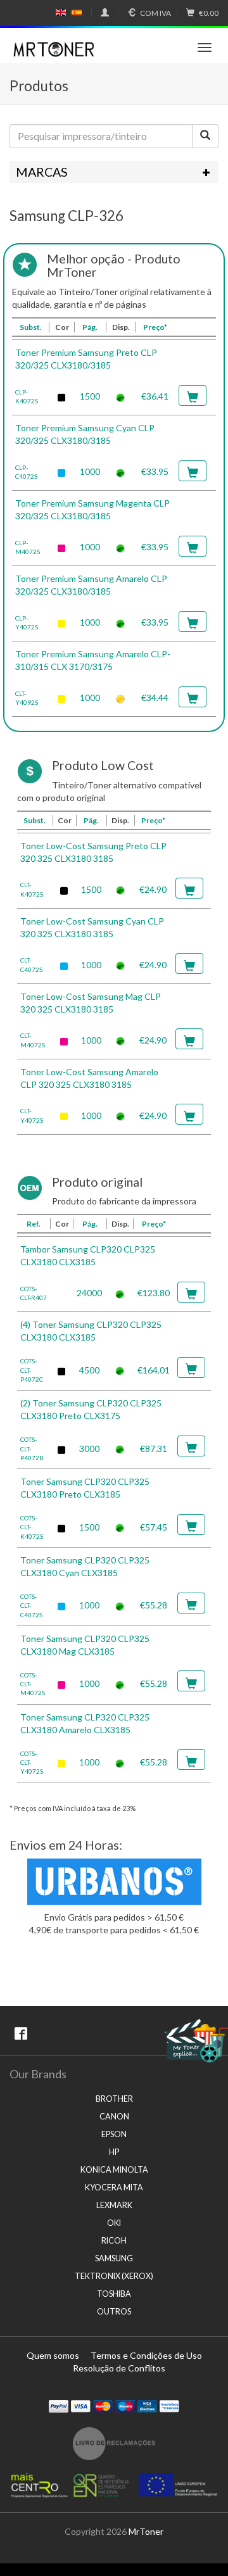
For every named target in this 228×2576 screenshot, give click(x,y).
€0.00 (209, 13)
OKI (114, 2223)
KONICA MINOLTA (114, 2170)
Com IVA (155, 13)
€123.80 (154, 1293)
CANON (114, 2117)
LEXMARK (114, 2205)
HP (114, 2152)
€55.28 (154, 1605)
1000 (90, 471)
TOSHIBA (114, 2294)
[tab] (114, 172)
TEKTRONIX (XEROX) (114, 2276)
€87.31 (154, 1449)
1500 (90, 396)
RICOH (114, 2241)
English (61, 13)
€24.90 (153, 889)
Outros (114, 2312)
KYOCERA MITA (114, 2188)
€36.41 (155, 396)
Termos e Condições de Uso (146, 2355)
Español (77, 13)
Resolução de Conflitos (119, 2368)
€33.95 (155, 471)
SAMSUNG (114, 2258)
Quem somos (53, 2355)
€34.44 (155, 698)
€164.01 (154, 1370)
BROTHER (114, 2099)
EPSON (114, 2134)
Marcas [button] (42, 172)
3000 (89, 1449)
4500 (89, 1370)
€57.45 (154, 1527)
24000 (89, 1293)
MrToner (146, 2531)
